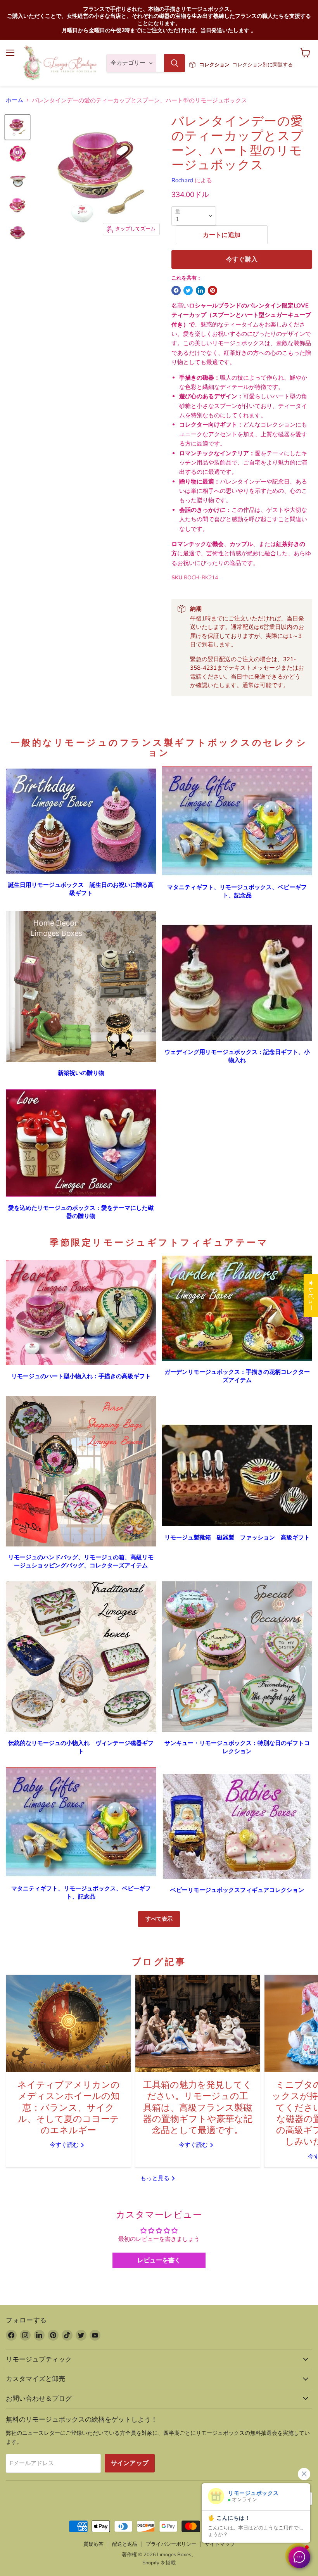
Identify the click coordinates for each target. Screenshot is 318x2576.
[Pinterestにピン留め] (213, 290)
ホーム (15, 100)
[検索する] (175, 63)
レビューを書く (159, 2260)
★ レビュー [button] (311, 1295)
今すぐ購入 (242, 259)
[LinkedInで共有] (200, 290)
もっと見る (156, 2178)
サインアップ (130, 2463)
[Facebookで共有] (176, 290)
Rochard (182, 180)
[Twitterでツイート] (188, 290)
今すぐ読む (65, 2145)
